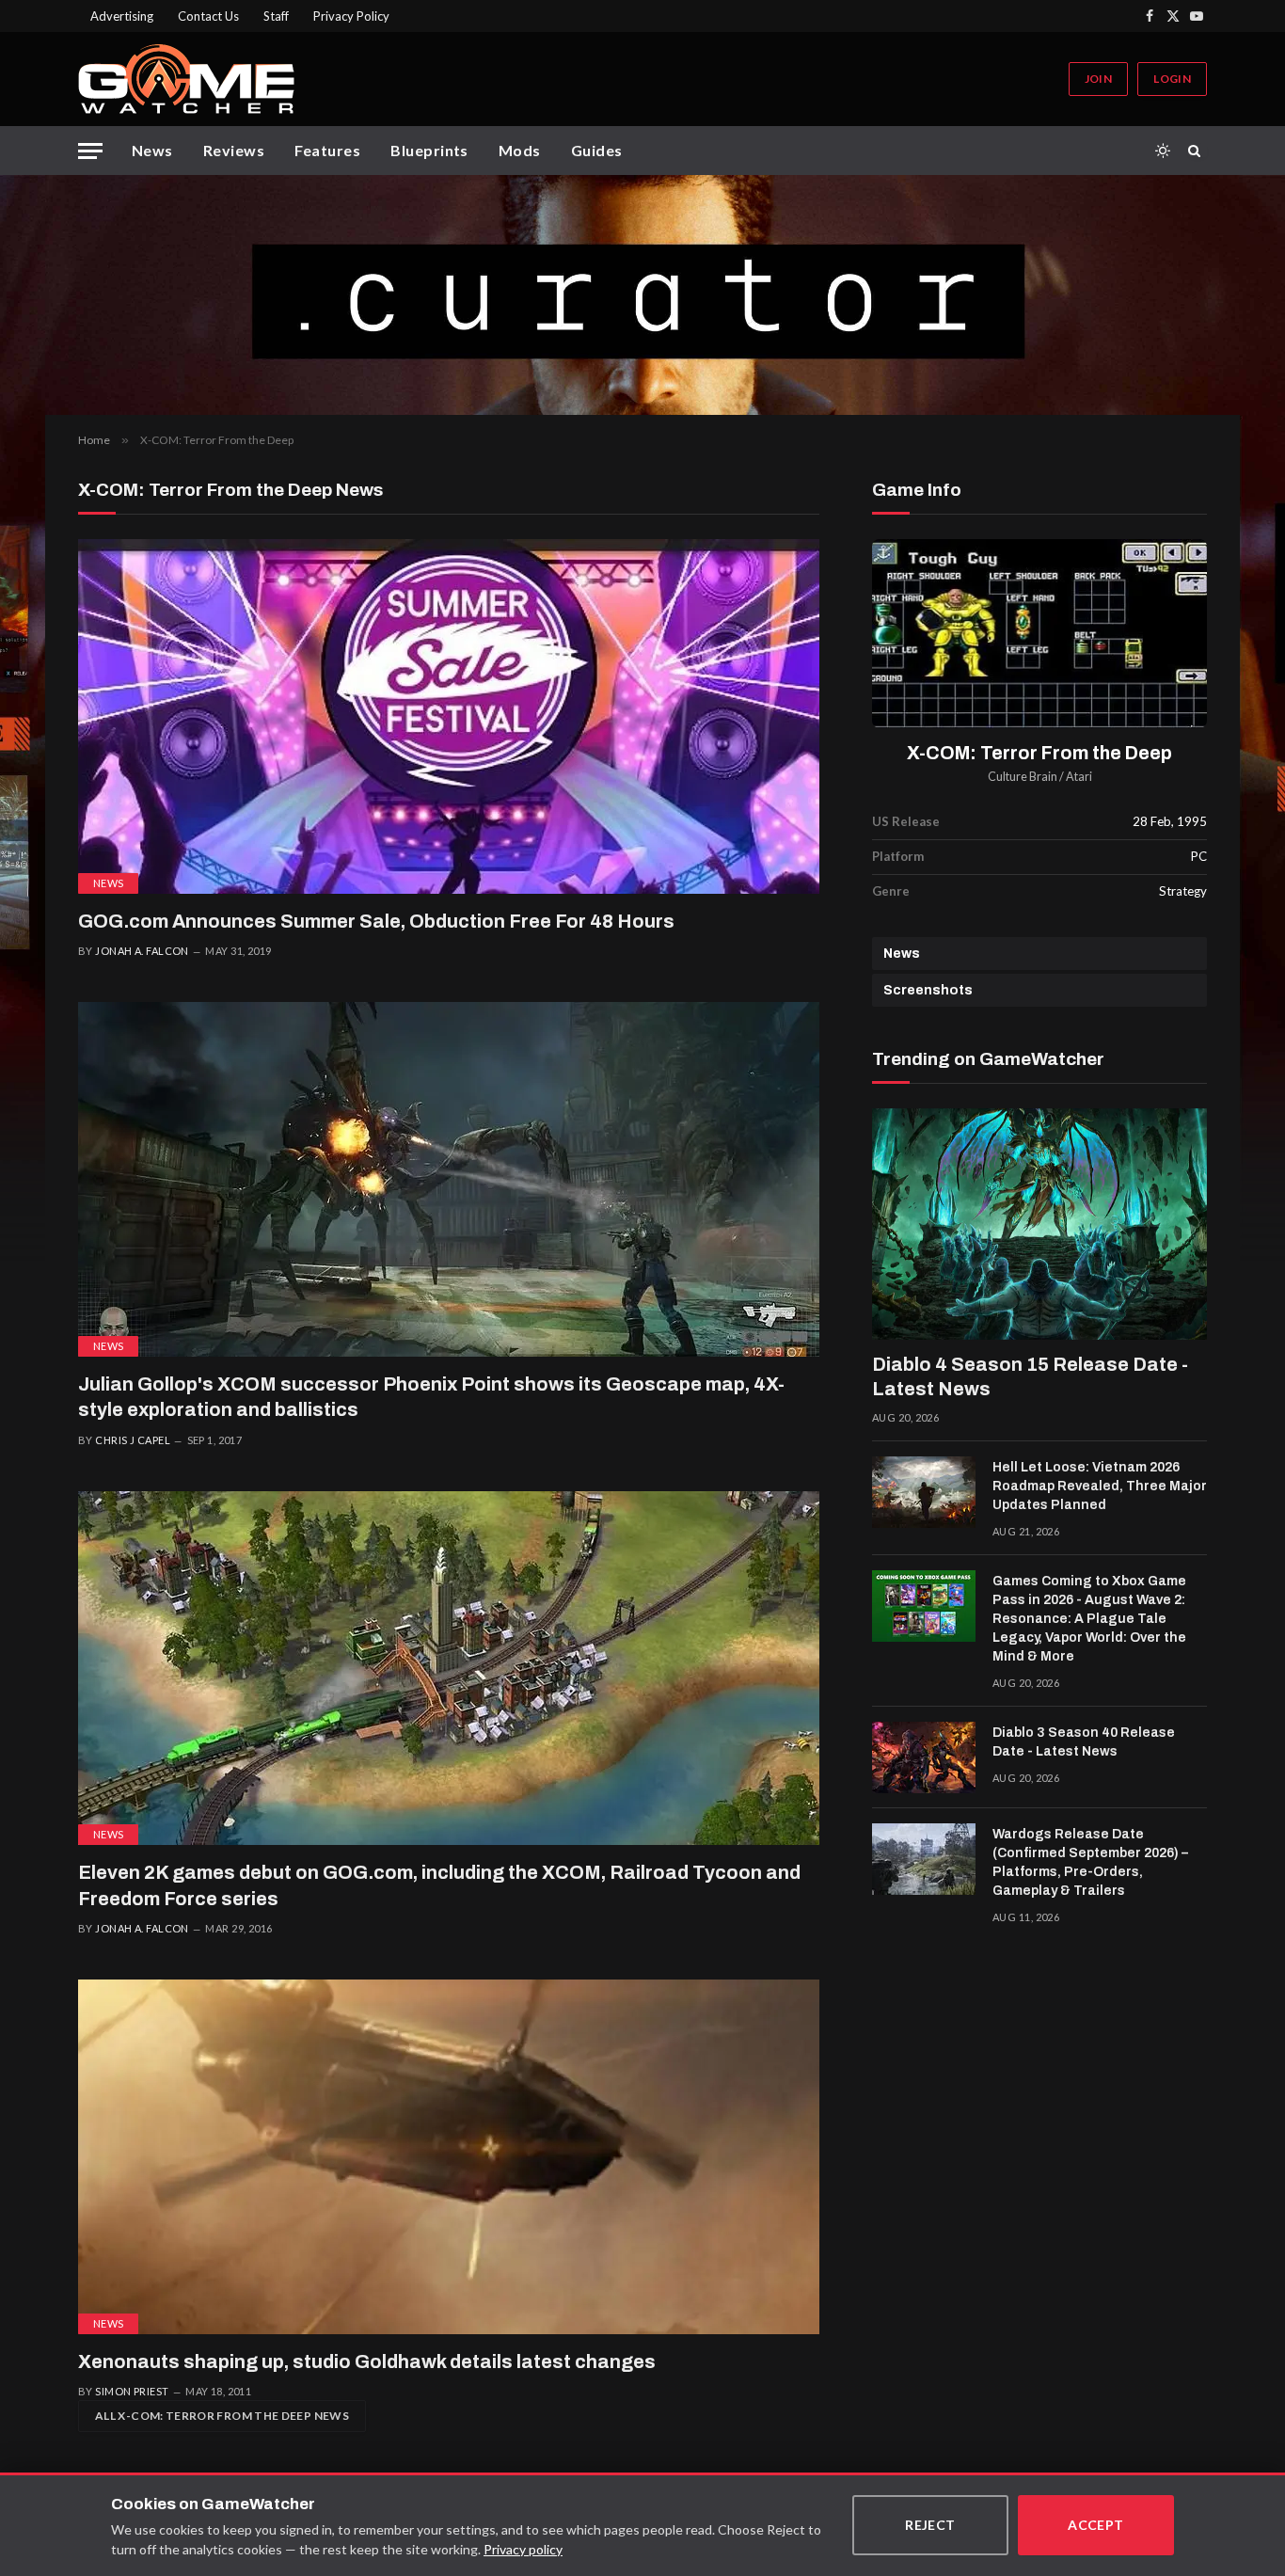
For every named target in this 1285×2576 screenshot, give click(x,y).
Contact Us (208, 16)
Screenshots (928, 990)
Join (1098, 79)
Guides (597, 150)
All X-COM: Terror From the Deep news (222, 2416)
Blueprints (429, 150)
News (152, 150)
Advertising (122, 16)
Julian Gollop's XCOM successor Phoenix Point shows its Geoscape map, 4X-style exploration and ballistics (431, 1397)
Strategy (1183, 891)
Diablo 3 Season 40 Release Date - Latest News (1084, 1742)
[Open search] (1198, 151)
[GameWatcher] (186, 79)
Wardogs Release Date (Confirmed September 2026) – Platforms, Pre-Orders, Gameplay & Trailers (1090, 1862)
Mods (520, 150)
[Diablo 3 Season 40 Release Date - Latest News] (924, 1757)
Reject (930, 2525)
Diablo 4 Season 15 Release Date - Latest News (1030, 1376)
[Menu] (90, 151)
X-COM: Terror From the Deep (1039, 753)
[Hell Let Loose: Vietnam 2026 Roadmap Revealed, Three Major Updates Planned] (924, 1492)
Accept (1096, 2525)
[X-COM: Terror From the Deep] (1039, 634)
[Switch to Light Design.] (1163, 151)
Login (1172, 79)
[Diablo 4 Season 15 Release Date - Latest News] (1039, 1224)
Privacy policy (523, 2549)
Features (327, 150)
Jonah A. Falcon (142, 951)
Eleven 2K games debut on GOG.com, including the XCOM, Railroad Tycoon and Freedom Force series (439, 1885)
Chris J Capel (133, 1440)
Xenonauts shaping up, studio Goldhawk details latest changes (367, 2361)
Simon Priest (132, 2391)
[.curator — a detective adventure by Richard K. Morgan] (642, 295)
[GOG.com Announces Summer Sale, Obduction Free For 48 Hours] (449, 716)
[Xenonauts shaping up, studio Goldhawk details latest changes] (449, 2157)
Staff (276, 16)
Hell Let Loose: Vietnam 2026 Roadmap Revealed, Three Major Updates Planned (1100, 1486)
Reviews (234, 150)
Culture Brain (1023, 777)
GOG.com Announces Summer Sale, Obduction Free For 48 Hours (376, 921)
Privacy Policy (351, 16)
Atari (1079, 777)
